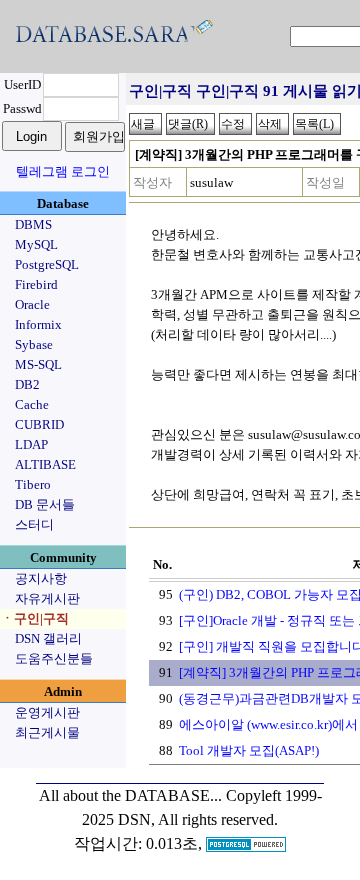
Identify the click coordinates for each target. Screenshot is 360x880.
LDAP (31, 444)
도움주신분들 (54, 658)
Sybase (34, 344)
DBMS (33, 224)
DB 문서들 (45, 504)
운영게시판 (47, 712)
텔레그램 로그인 (63, 171)
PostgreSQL (47, 264)
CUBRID (39, 424)
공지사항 (41, 578)
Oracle (32, 304)
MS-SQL (38, 364)
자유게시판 (47, 598)
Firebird (36, 284)
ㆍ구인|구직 (35, 618)
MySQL (36, 244)
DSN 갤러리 (48, 638)
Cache (32, 404)
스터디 (34, 524)
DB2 (27, 384)
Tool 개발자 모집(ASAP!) (249, 750)
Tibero (33, 484)
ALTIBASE (45, 464)
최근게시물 (47, 732)
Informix (38, 324)
